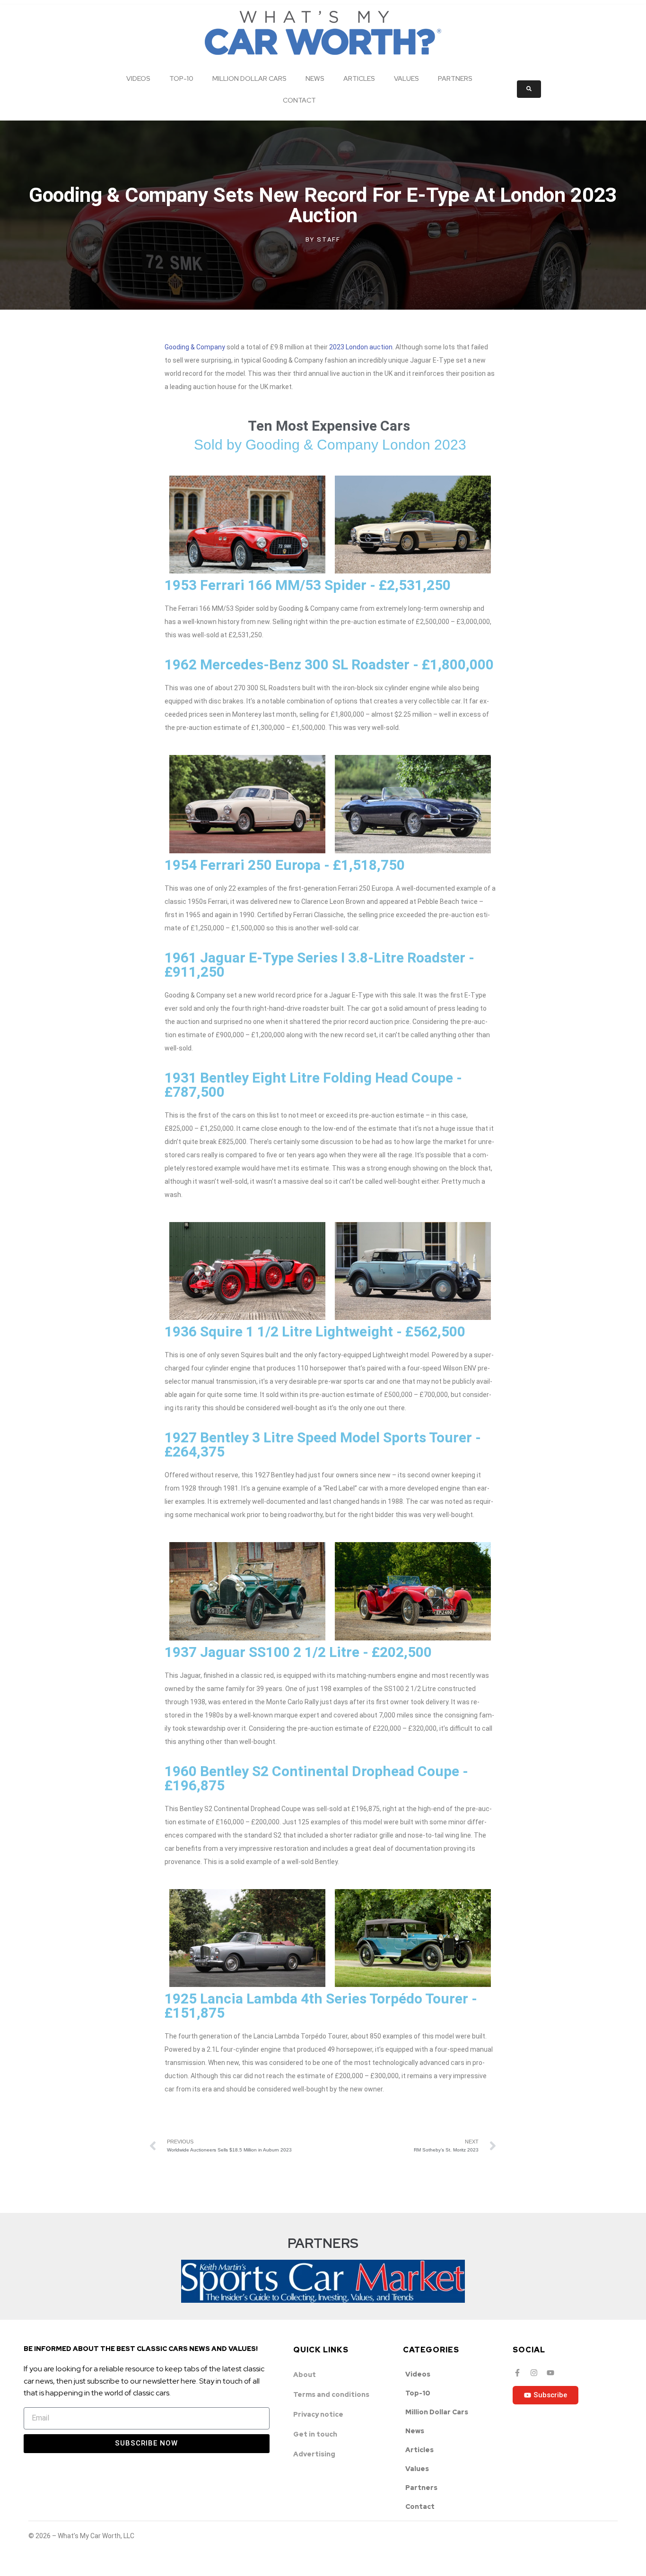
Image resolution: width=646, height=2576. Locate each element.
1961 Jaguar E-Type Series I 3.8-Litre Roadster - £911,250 (319, 965)
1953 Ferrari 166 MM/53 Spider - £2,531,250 (308, 585)
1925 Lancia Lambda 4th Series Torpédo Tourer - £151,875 (321, 2006)
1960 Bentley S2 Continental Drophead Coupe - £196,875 (316, 1778)
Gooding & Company (195, 347)
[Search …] (529, 89)
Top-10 (181, 78)
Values (406, 78)
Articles (359, 78)
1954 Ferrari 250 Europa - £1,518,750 (285, 865)
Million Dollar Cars (249, 78)
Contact (299, 100)
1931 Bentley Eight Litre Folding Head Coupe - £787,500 (313, 1085)
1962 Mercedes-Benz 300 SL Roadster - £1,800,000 (329, 664)
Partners (455, 78)
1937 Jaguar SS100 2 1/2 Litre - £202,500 (298, 1652)
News (315, 78)
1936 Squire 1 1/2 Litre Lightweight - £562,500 (315, 1331)
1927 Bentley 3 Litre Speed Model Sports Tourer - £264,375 (323, 1444)
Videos (138, 78)
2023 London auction (361, 347)
